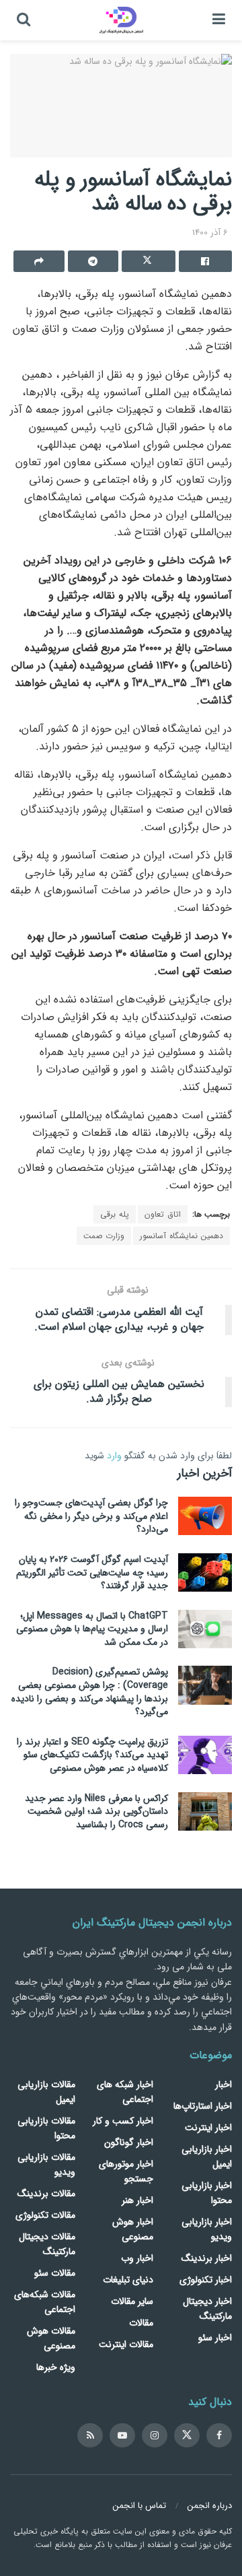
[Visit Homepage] (121, 20)
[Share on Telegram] (93, 261)
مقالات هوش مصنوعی (51, 2338)
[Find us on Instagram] (155, 2435)
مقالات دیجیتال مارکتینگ (47, 2244)
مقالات (141, 2323)
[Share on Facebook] (206, 261)
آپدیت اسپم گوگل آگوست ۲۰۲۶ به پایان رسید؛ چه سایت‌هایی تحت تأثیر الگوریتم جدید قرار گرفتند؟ (92, 1572)
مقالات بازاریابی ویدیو (46, 2165)
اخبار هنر (137, 2200)
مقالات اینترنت (126, 2344)
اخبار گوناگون (129, 2142)
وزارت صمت (104, 1236)
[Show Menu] (219, 20)
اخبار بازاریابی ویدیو (207, 2229)
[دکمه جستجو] (24, 20)
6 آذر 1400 (210, 233)
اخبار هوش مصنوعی (133, 2229)
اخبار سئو (215, 2338)
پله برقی (115, 1214)
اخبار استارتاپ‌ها (203, 2106)
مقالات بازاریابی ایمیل (46, 2092)
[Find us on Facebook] (219, 2435)
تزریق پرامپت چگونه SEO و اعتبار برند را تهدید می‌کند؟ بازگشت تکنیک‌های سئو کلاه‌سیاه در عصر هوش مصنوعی (92, 1755)
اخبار (224, 2084)
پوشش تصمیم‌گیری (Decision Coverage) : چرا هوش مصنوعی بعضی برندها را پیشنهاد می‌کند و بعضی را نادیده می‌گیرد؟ (90, 1692)
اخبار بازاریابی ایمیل (207, 2157)
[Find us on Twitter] (187, 2435)
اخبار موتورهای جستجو (126, 2171)
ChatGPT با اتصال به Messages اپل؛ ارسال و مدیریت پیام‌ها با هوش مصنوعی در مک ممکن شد (92, 1629)
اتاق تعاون (163, 1214)
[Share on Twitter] (149, 261)
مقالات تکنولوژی (45, 2215)
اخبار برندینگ (207, 2258)
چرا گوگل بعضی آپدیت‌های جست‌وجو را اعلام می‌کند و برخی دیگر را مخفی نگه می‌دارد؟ (91, 1516)
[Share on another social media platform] (39, 261)
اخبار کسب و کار (123, 2121)
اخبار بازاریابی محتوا (207, 2193)
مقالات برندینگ (46, 2194)
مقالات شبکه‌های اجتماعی (45, 2302)
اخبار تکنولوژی (206, 2280)
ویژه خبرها (56, 2367)
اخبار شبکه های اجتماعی (125, 2092)
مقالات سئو (55, 2273)
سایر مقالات (132, 2301)
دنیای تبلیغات (128, 2280)
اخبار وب (137, 2258)
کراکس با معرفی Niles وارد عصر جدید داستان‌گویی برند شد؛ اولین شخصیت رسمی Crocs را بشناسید (96, 1811)
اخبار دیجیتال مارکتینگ (207, 2309)
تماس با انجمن (139, 2506)
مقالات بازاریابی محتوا (46, 2128)
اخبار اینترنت (208, 2128)
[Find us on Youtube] (122, 2435)
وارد (114, 1456)
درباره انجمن (210, 2506)
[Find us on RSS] (90, 2435)
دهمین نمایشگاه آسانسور (182, 1236)
